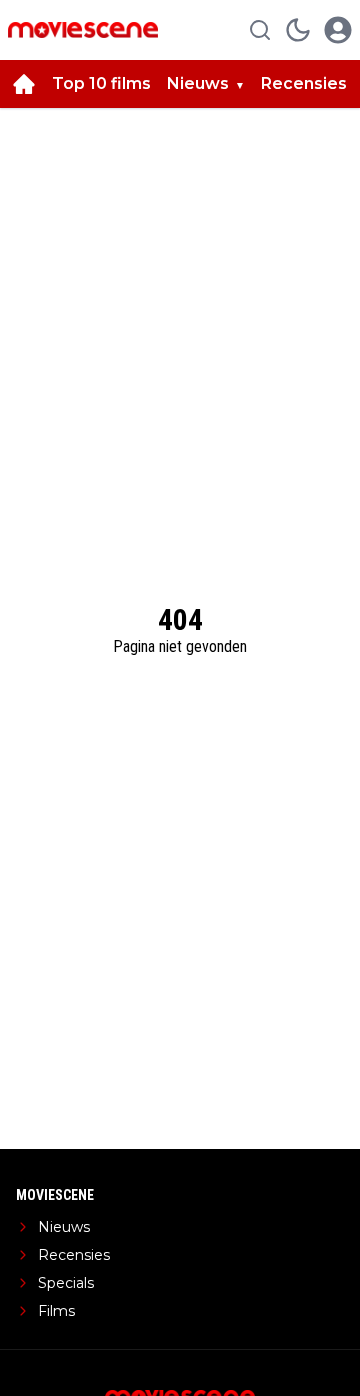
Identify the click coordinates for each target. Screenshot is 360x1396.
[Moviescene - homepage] (83, 29)
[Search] (260, 30)
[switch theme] (298, 30)
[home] (24, 84)
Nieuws (198, 83)
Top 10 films (101, 83)
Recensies (304, 83)
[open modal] (338, 30)
